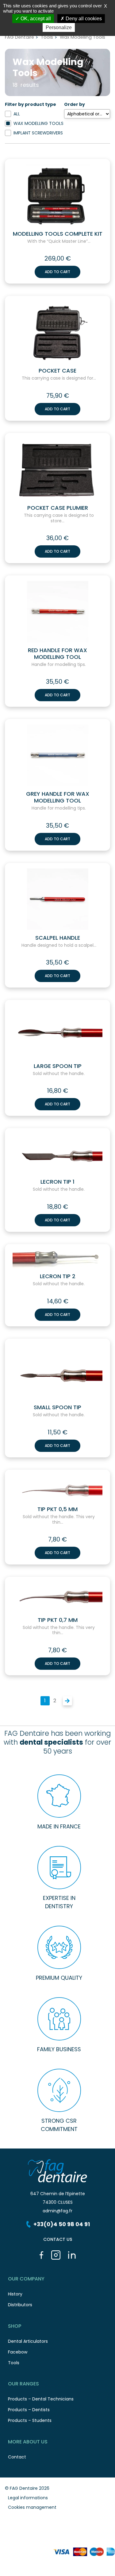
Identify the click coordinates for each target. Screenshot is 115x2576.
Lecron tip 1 (57, 1182)
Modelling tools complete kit (58, 234)
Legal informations (28, 2498)
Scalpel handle (58, 938)
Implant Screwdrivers (38, 133)
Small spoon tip (57, 1407)
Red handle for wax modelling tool (57, 654)
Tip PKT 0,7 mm (58, 1620)
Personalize (59, 27)
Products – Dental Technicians (41, 2399)
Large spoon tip (58, 1066)
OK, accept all (35, 19)
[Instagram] (56, 2255)
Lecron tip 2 (58, 1276)
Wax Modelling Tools (38, 123)
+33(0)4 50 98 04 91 (62, 2224)
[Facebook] (42, 2255)
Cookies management (32, 2507)
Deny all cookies (83, 19)
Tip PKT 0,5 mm (57, 1509)
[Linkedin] (72, 2255)
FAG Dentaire (19, 37)
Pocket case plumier (58, 508)
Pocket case (57, 371)
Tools (47, 37)
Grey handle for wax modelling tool (58, 797)
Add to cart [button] (57, 272)
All (17, 114)
